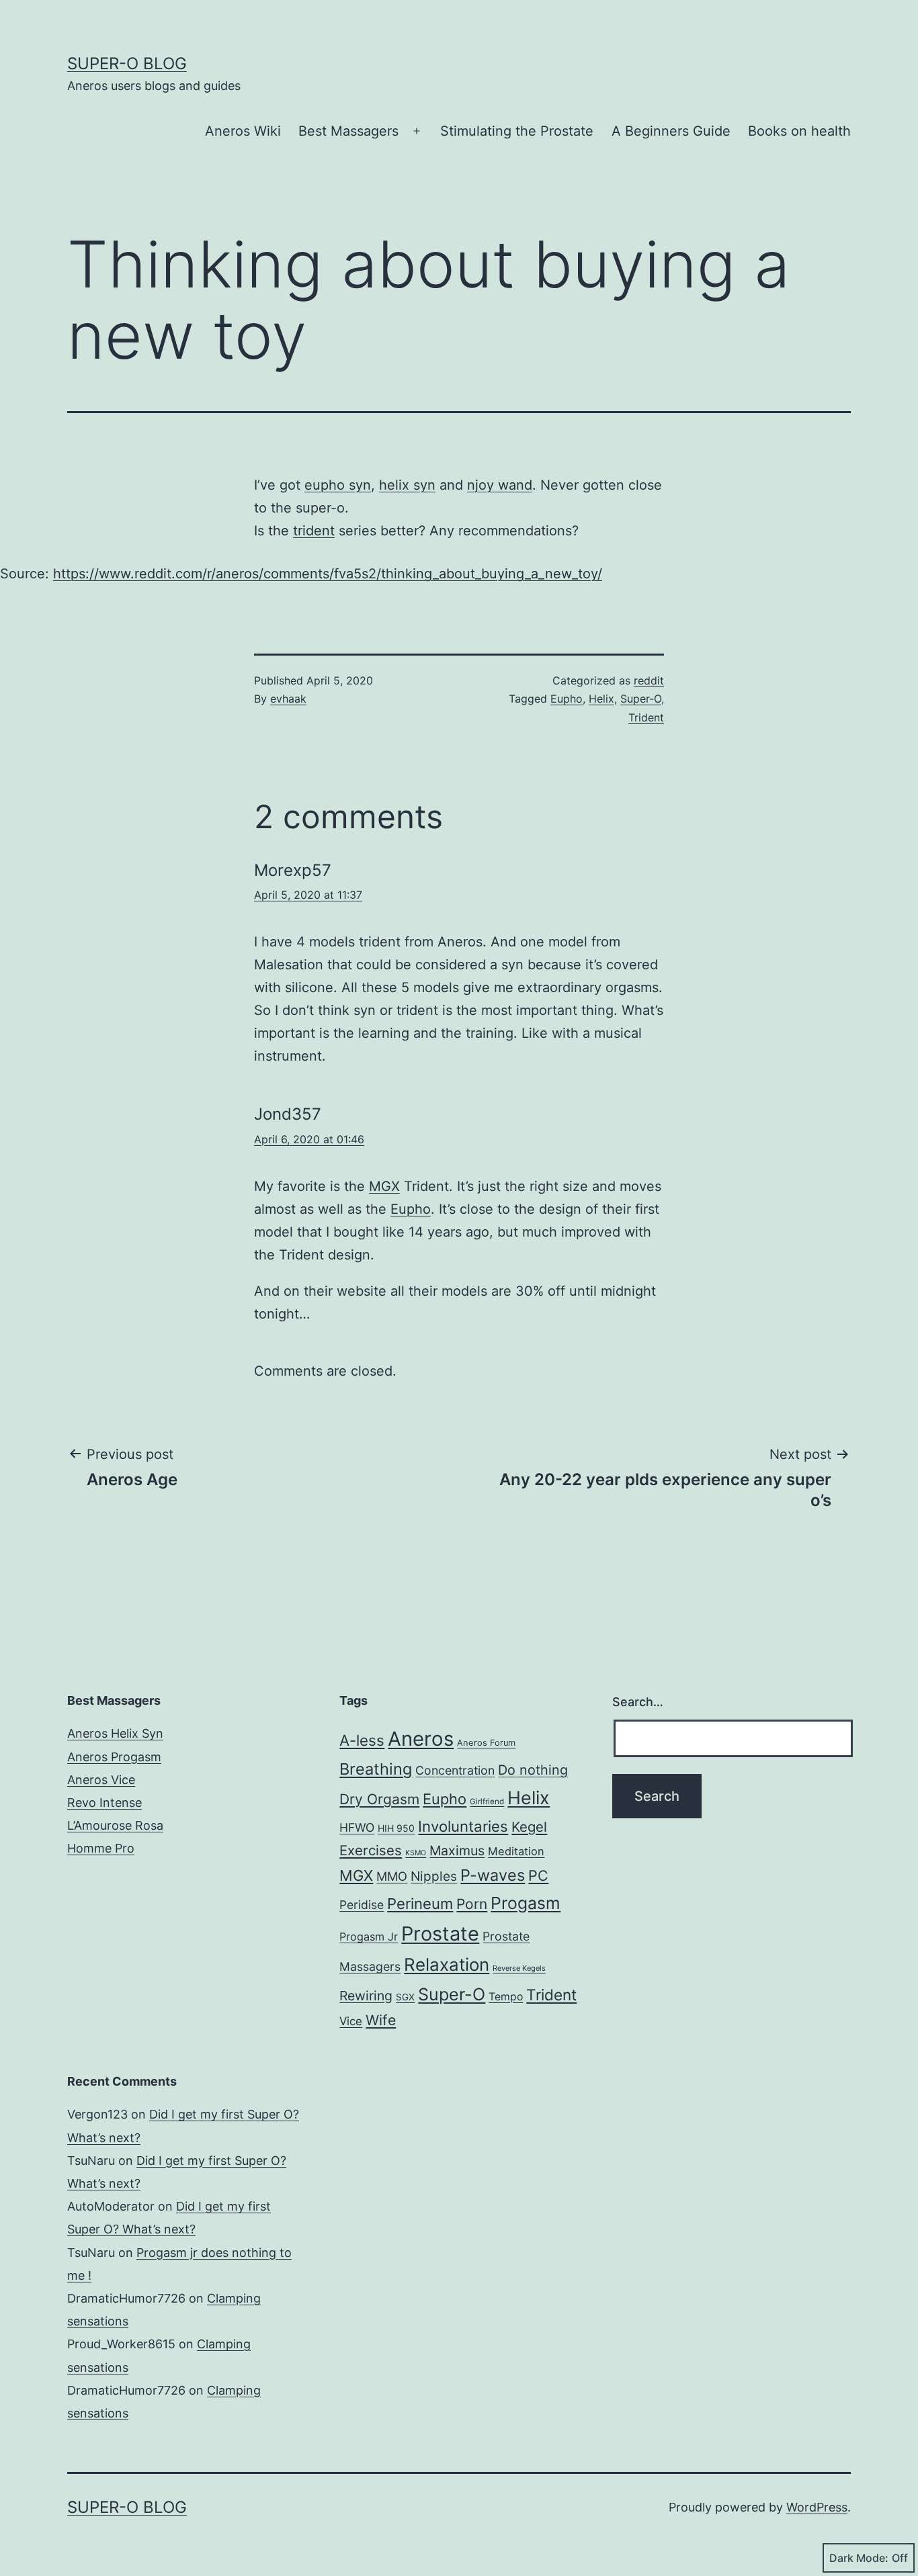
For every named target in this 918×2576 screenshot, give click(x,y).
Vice (351, 2021)
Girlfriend (487, 1802)
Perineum (420, 1904)
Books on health (799, 131)
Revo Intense (105, 1803)
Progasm (526, 1903)
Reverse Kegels (519, 1968)
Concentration (455, 1770)
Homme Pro (101, 1848)
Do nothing (533, 1770)
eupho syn (338, 485)
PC (538, 1875)
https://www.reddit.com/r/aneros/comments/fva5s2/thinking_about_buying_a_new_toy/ (328, 574)
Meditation (516, 1851)
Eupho (567, 699)
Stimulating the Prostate (517, 131)
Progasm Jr (369, 1937)
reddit (649, 680)
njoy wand (500, 485)
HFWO (357, 1827)
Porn (472, 1904)
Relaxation (447, 1964)
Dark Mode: (859, 2558)
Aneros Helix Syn (115, 1733)
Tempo (506, 1997)
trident (314, 531)
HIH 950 (396, 1828)
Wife (381, 2020)
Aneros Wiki (243, 131)
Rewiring (366, 1996)
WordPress (817, 2507)
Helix (601, 699)
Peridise (362, 1905)
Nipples (434, 1876)
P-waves (493, 1875)
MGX (384, 1186)
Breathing (376, 1769)
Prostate (440, 1934)
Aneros (421, 1739)
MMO (392, 1876)
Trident (646, 717)
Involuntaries (463, 1826)
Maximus (457, 1851)
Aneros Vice (101, 1780)
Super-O (641, 699)
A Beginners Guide (671, 131)
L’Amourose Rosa (115, 1825)
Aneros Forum (486, 1743)
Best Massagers (348, 131)
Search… (638, 1702)
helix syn (407, 485)
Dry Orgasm (379, 1799)
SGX (405, 1997)
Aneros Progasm (114, 1757)
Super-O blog (127, 63)
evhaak (288, 699)
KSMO (416, 1853)
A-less (362, 1740)
